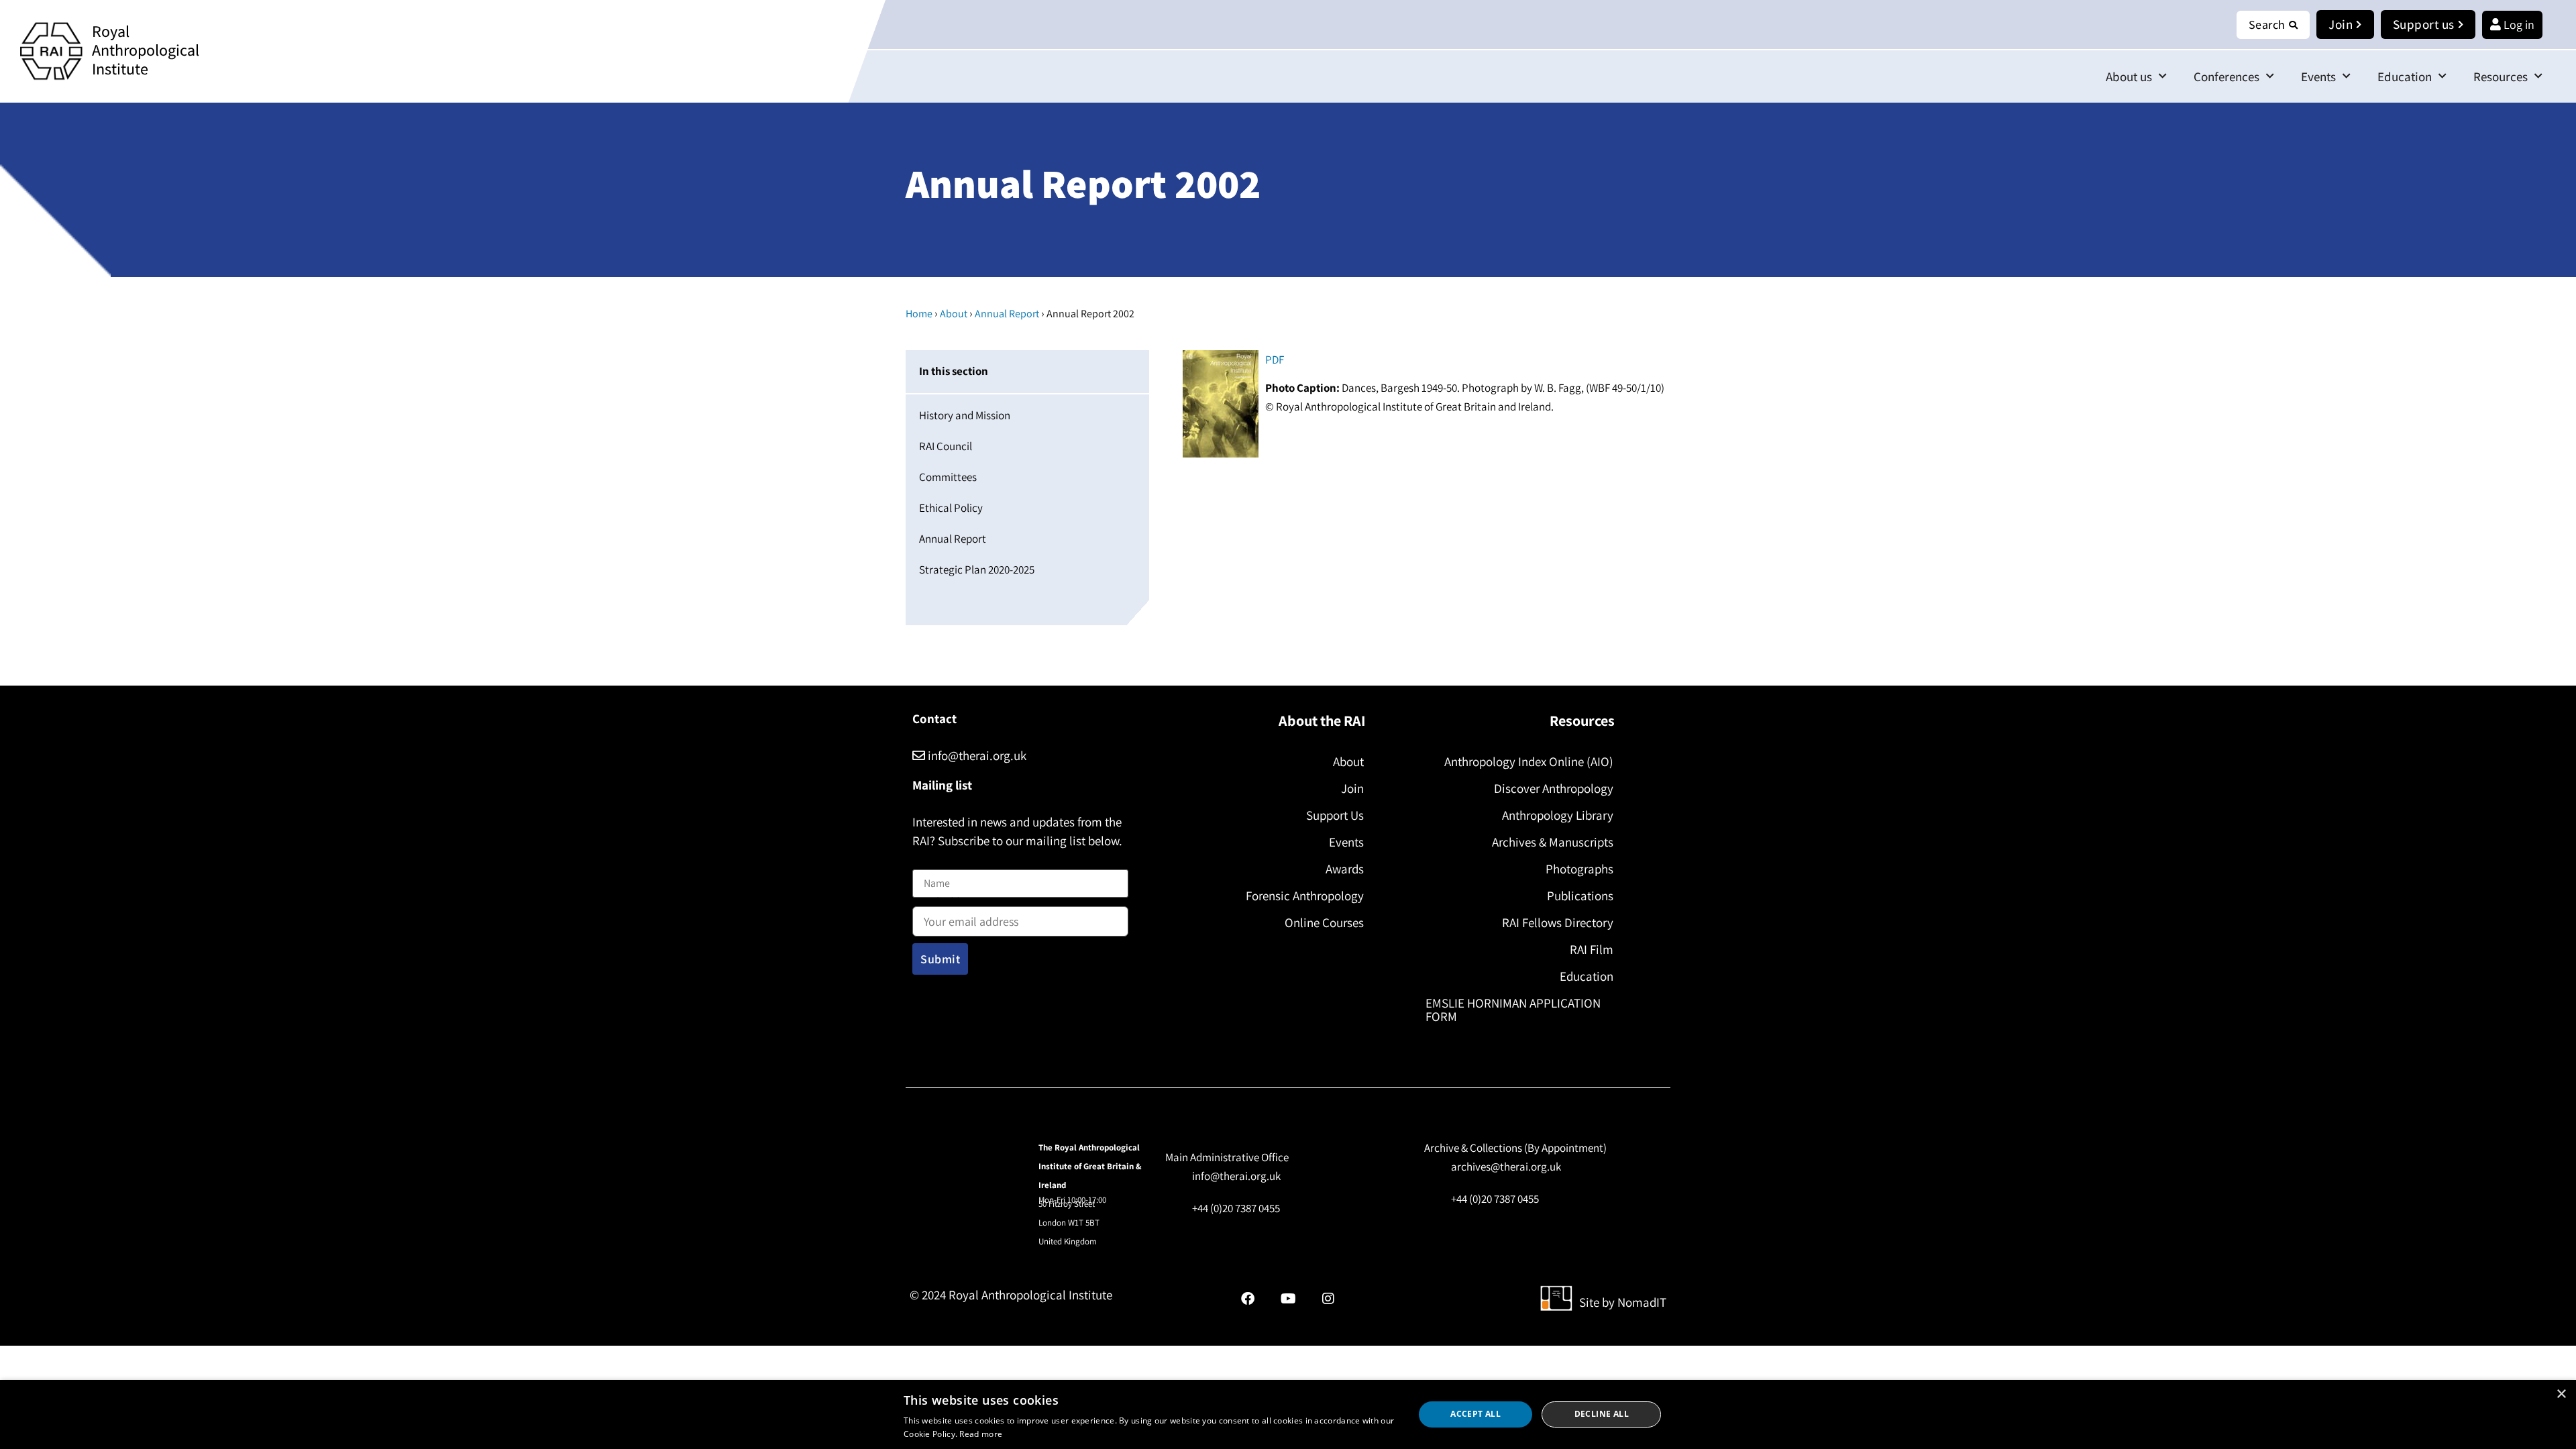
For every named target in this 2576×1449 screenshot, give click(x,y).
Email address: (947, 903)
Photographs (1579, 869)
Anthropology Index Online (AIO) (1529, 761)
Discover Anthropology (1554, 788)
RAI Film (1592, 949)
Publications (1580, 896)
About (954, 314)
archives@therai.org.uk (1506, 1167)
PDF (1275, 360)
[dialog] (1288, 1414)
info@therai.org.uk (976, 755)
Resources (2501, 76)
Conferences (2226, 76)
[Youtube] (1288, 1299)
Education (2405, 76)
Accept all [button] (1475, 1414)
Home (919, 314)
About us (2129, 76)
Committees (948, 477)
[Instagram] (1328, 1299)
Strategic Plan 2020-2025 (977, 570)
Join (1352, 788)
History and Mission (965, 415)
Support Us (1335, 815)
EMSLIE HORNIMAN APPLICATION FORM (1513, 1010)
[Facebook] (1248, 1299)
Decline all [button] (1602, 1414)
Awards (1345, 869)
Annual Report (1007, 314)
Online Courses (1324, 922)
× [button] (2561, 1394)
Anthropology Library (1558, 815)
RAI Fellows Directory (1558, 922)
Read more (981, 1434)
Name (926, 862)
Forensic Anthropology (1305, 896)
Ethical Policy (951, 508)
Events (2318, 76)
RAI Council (946, 446)
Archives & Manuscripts (1553, 842)
